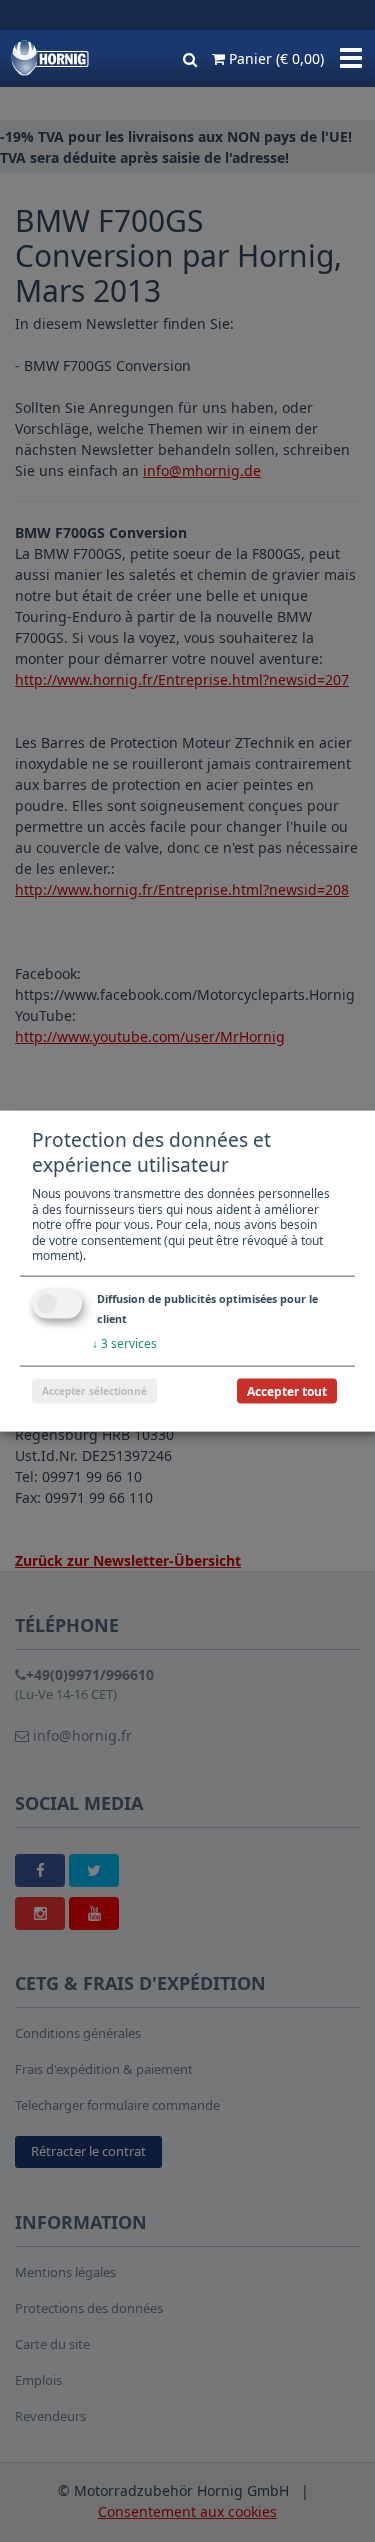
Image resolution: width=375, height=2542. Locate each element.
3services (124, 1343)
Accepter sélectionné (94, 1390)
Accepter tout (287, 1390)
